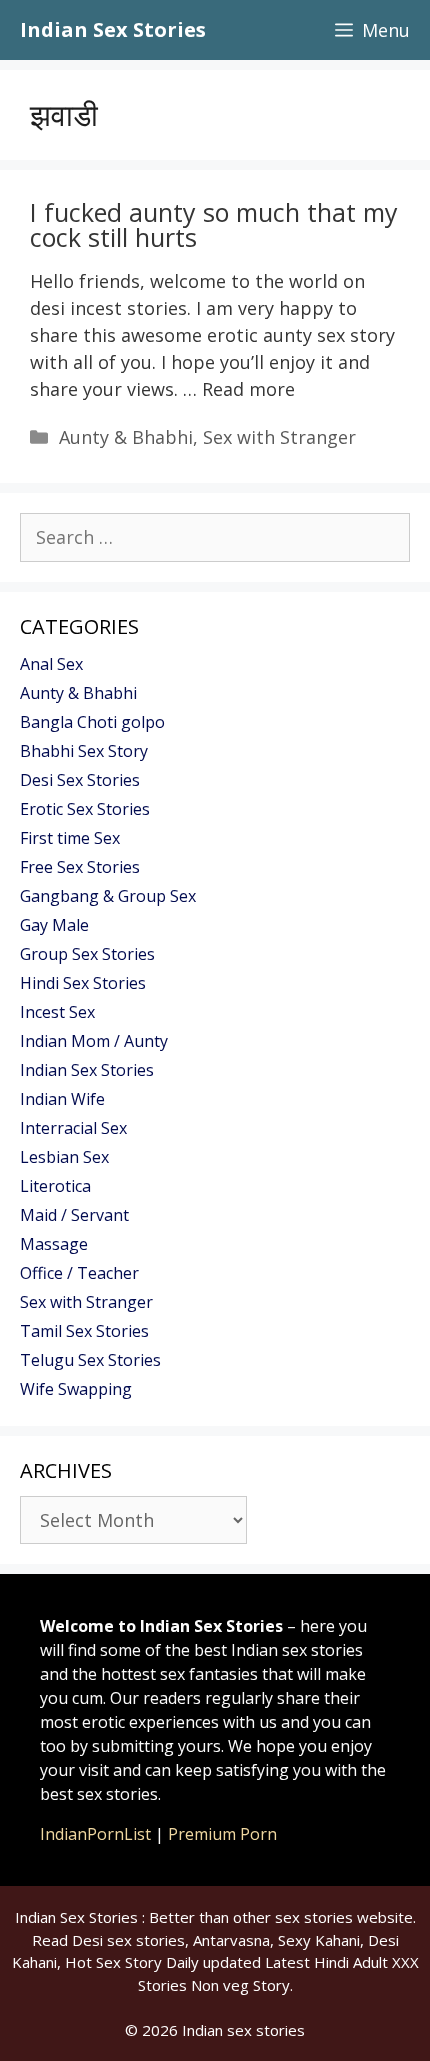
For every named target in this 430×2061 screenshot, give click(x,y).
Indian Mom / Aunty (94, 1041)
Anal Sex (51, 664)
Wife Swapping (76, 1389)
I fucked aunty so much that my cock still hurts (214, 224)
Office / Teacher (79, 1273)
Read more (248, 389)
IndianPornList (95, 1834)
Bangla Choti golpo (92, 722)
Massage (54, 1244)
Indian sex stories (243, 2030)
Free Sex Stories (80, 867)
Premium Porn (222, 1834)
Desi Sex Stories (80, 780)
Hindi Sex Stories (83, 983)
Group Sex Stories (87, 954)
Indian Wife (62, 1099)
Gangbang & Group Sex (108, 896)
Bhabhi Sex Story (84, 751)
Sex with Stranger (279, 437)
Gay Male (54, 925)
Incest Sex (57, 1012)
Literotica (55, 1186)
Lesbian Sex (64, 1157)
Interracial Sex (73, 1128)
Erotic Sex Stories (85, 809)
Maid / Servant (74, 1215)
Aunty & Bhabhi (126, 437)
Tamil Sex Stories (84, 1331)
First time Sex (70, 838)
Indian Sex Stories (113, 29)
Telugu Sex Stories (90, 1360)
